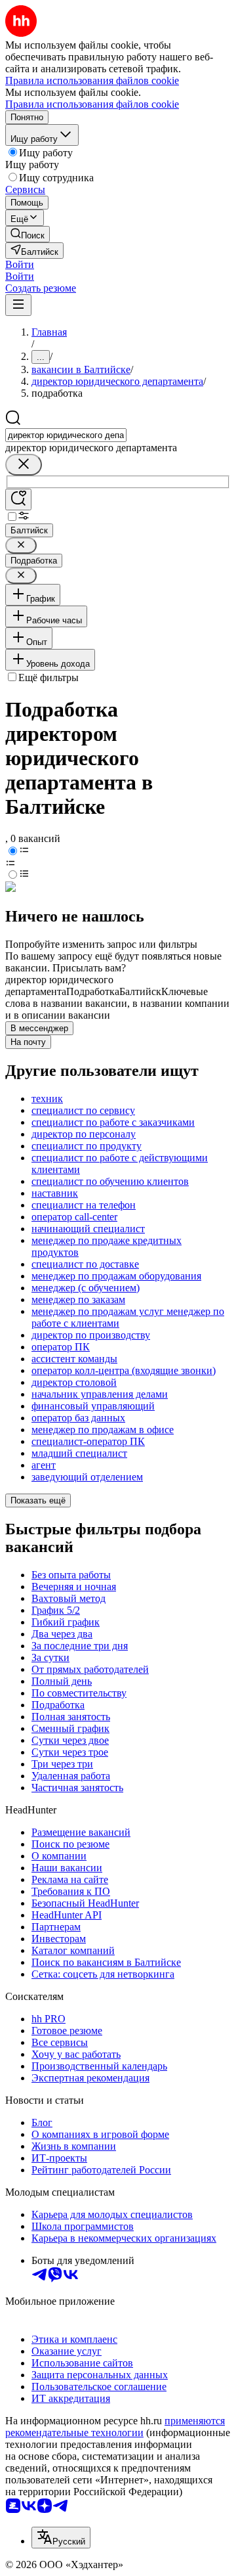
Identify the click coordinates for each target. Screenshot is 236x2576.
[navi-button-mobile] (18, 305)
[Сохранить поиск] (18, 500)
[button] (20, 264)
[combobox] (66, 435)
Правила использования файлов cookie (92, 104)
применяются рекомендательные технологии (115, 2427)
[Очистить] (24, 465)
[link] (28, 234)
